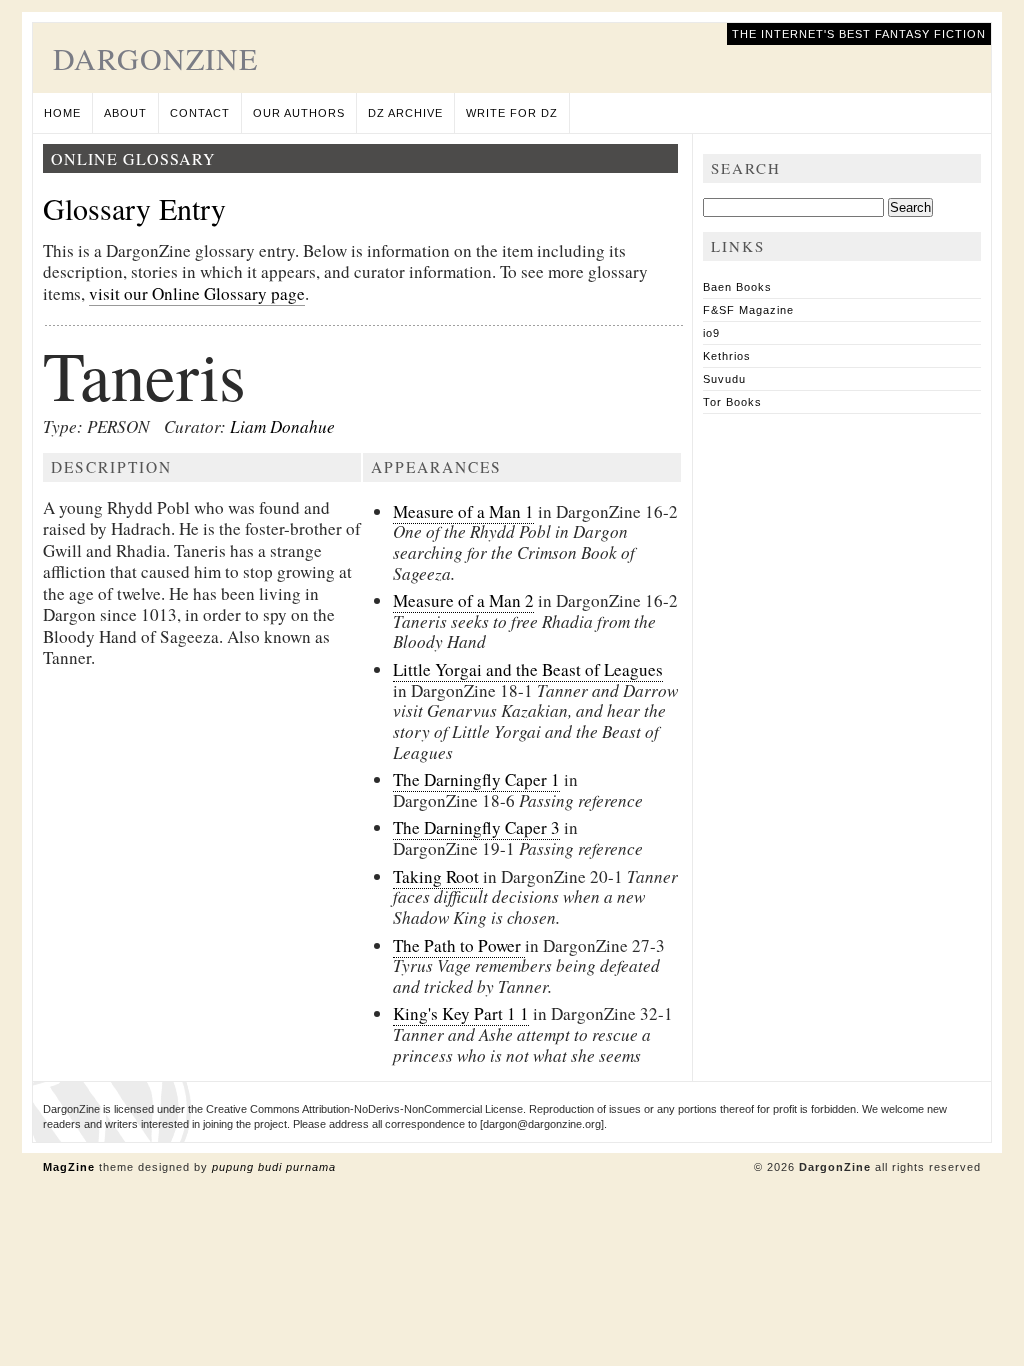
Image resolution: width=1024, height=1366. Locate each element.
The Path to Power (459, 945)
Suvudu (724, 379)
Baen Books (737, 287)
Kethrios (727, 356)
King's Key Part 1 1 (461, 1013)
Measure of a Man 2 (463, 600)
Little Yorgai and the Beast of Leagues (528, 669)
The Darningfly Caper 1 (476, 779)
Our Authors (299, 113)
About (125, 113)
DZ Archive (405, 113)
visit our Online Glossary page (197, 293)
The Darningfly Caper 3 (476, 827)
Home (62, 113)
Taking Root (438, 876)
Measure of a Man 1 (463, 511)
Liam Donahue (282, 426)
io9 (711, 333)
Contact (200, 113)
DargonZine (155, 58)
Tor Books (732, 402)
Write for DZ (512, 113)
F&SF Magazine (748, 310)
